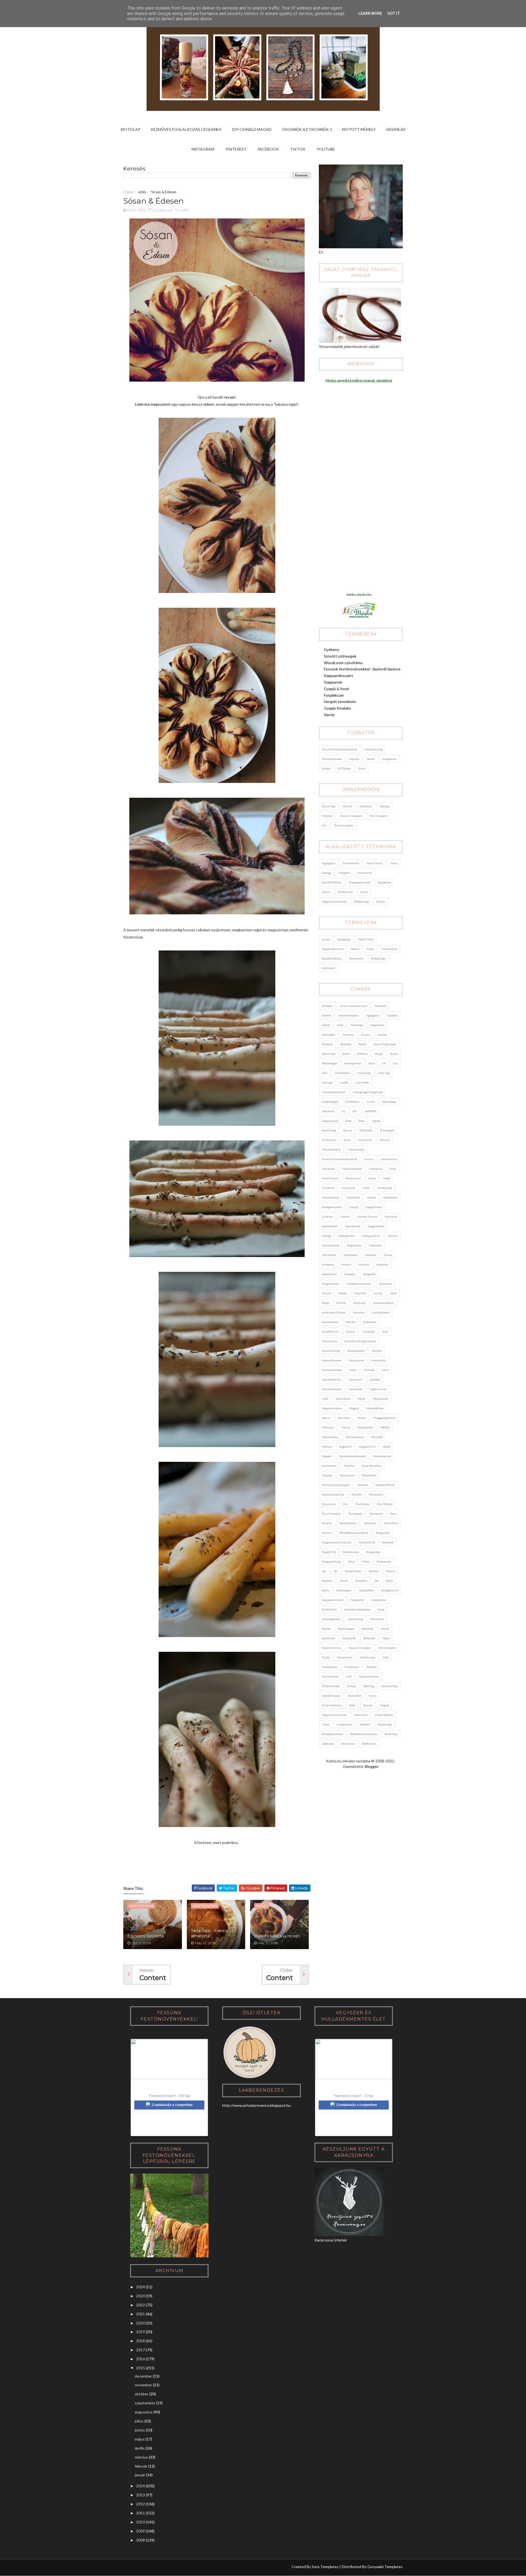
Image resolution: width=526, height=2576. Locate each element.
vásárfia (368, 1705)
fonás (394, 863)
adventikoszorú (349, 1015)
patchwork (376, 1514)
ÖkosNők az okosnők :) (307, 129)
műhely (327, 1447)
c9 (384, 1063)
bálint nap (329, 806)
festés (369, 1159)
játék (393, 1293)
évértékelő (329, 1140)
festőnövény (351, 863)
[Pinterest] (138, 2568)
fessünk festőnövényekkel (340, 749)
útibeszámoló (331, 1686)
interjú (378, 1293)
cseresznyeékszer (334, 1092)
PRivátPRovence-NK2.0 (354, 1533)
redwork (388, 1542)
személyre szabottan (358, 1609)
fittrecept (328, 1169)
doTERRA (371, 1111)
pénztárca (370, 1523)
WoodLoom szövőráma (343, 663)
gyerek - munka (367, 1217)
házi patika (329, 1255)
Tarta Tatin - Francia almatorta (209, 1934)
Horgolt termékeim (340, 701)
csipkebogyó (330, 1102)
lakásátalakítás (332, 1379)
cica (395, 1063)
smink (371, 759)
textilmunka (368, 1657)
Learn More (370, 13)
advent (327, 1015)
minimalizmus (355, 1437)
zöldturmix (369, 1744)
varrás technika (332, 1705)
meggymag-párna (384, 1418)
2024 (141, 2287)
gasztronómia (331, 1197)
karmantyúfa (330, 1322)
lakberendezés (332, 1389)
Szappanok (333, 682)
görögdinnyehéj (332, 1207)
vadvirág (368, 1686)
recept (230, 397)
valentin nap (390, 1686)
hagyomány (354, 1245)
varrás (364, 892)
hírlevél (364, 1264)
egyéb (376, 1121)
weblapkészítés (332, 1734)
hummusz (385, 1284)
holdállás (382, 1264)
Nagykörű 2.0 (367, 1447)
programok (383, 1533)
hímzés (346, 1264)
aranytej (348, 1035)
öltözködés (376, 1494)
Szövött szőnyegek (340, 656)
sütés (142, 192)
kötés (353, 1370)
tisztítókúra (329, 1667)
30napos (327, 1006)
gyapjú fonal (374, 1207)
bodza (394, 1054)
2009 (141, 2531)
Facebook (268, 149)
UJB (349, 1676)
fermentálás (357, 1149)
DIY (355, 1111)
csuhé (371, 1102)
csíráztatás (352, 1102)
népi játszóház (372, 1466)
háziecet (371, 1255)
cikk (325, 1073)
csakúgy (327, 1082)
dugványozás (330, 1121)
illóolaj (343, 1293)
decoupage (389, 1102)
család (344, 1082)
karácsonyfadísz (384, 1303)
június (140, 2430)
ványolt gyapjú (331, 1696)
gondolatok (390, 1197)
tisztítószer (352, 1667)
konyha (377, 1351)
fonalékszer (389, 949)
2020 (141, 2323)
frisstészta (348, 1188)
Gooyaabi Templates (385, 2567)
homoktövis (329, 1274)
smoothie (361, 1581)
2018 (141, 2341)
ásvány (366, 1035)
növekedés (369, 1475)
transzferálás (330, 1676)
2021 (141, 2314)
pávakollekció (348, 1523)
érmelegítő (387, 1130)
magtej (354, 1408)
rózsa (352, 1561)
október (142, 2394)
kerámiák (369, 1332)
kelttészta (370, 1322)
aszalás (382, 1035)
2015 (141, 2368)
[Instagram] (127, 2568)
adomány (381, 1006)
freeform (328, 1188)
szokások (368, 1629)
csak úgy (384, 1073)
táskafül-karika (332, 958)
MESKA (385, 1427)
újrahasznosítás (369, 1676)
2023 (141, 2296)
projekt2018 (367, 1542)
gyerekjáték (330, 1226)
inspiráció (360, 1293)
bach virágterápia (385, 1044)
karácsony (366, 806)
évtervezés (365, 1140)
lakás (385, 1370)
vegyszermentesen (334, 901)
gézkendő (328, 968)
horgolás (344, 873)
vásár (352, 1705)
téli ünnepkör (378, 816)
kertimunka (330, 1341)
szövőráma (329, 1638)
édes (362, 1121)
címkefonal (342, 1073)
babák (363, 1044)
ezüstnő (385, 1140)
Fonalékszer (334, 695)
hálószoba (375, 1245)
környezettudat (332, 759)
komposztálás (356, 1351)
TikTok (298, 149)
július (139, 2421)
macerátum (343, 1399)
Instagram (203, 149)
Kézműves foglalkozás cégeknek (186, 129)
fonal (393, 1169)
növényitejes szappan (336, 1485)
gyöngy (327, 873)
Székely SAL (329, 1609)
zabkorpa (328, 1744)
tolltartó (372, 1667)
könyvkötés (379, 1360)
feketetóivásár (331, 1149)
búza (372, 1063)
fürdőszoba (385, 1188)
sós (377, 1581)
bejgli (379, 1054)
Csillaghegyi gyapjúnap (368, 1092)
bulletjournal (353, 1063)
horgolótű (369, 1274)
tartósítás (369, 1638)
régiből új (329, 1552)
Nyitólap (131, 129)
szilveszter (377, 1619)
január (140, 2475)
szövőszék (349, 1638)
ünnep (351, 1686)
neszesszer (347, 1475)
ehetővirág (329, 1130)
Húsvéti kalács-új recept (277, 1936)
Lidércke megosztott (153, 404)
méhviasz (328, 1427)
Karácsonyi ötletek (334, 1312)
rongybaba (373, 1552)
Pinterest (236, 149)
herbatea (328, 1264)
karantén (359, 1312)
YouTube (326, 149)
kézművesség (374, 749)
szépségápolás (331, 1619)
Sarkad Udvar (353, 1571)
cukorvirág (364, 1073)
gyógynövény (376, 1226)
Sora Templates (325, 2567)
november (143, 2385)
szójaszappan (346, 1629)
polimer (327, 1533)
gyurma (393, 1236)
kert (385, 1332)
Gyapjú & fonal (336, 689)
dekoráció (328, 1111)
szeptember (145, 2403)
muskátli (377, 1437)
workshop (391, 1734)
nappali (327, 1456)
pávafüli (327, 1523)
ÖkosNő (357, 1494)
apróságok (329, 1035)
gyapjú (354, 1207)
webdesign (362, 901)
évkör (362, 768)
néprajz (354, 759)
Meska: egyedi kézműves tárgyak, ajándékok (359, 380)
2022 (141, 2305)
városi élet (355, 1696)
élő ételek (344, 768)
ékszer (381, 901)
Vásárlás (396, 129)
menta (346, 1427)
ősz (324, 825)
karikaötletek (381, 1312)
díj (343, 1111)
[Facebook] (148, 2568)
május (140, 2439)
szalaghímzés (390, 1590)
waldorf (365, 1724)
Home (128, 192)
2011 (141, 2513)
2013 (141, 2495)
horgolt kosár (331, 1284)
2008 (141, 2540)
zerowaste (348, 1744)
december (143, 2376)
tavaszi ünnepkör (351, 816)
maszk (326, 1418)
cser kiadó (362, 1082)
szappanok (385, 882)
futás (367, 1188)
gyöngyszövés (371, 1236)
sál (336, 1571)
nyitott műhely (332, 882)
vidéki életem (384, 1715)
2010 (141, 2522)
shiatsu (391, 1571)
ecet (348, 1121)
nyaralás (363, 1485)
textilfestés (345, 892)
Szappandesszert (338, 675)
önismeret (329, 1504)
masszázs (344, 1418)
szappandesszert (360, 882)
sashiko (374, 1571)
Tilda (386, 1657)
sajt (324, 1571)
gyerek (345, 1217)
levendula (356, 1389)
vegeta (385, 1705)
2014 (141, 2486)
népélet (327, 816)
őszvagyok (355, 1514)
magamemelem (332, 1408)
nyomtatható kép (333, 1494)
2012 (141, 2504)
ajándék (392, 1015)
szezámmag (355, 1619)
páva (393, 1514)
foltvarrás (376, 1169)
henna (388, 1255)
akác (340, 1025)
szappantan (389, 759)
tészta (326, 1657)
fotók (387, 1178)
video (326, 1724)
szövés (326, 892)
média (362, 1418)
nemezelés (365, 873)
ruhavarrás (384, 1561)
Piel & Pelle (391, 1523)
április (140, 2448)
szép (381, 1609)
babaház (346, 1044)
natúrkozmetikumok (352, 1456)
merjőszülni (365, 1427)
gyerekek (391, 1217)
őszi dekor (362, 1504)
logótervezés (378, 1389)
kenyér (351, 1332)
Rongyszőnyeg (331, 1561)
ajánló (326, 1025)
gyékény (328, 1217)
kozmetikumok (332, 1360)
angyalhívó (377, 1025)
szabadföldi (366, 1590)
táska (386, 1638)
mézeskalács (330, 1437)
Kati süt (351, 1322)
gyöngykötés (347, 1236)
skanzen (327, 1581)
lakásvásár (356, 1379)
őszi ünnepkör (344, 825)
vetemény (361, 1715)
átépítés (328, 1044)
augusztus (144, 2412)
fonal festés (375, 863)
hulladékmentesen (359, 1284)
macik (362, 1399)
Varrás (329, 715)
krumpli (369, 1370)
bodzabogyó (329, 1063)
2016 (141, 2359)
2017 (141, 2350)
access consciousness (354, 1006)
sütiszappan (344, 1590)
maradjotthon (375, 1408)
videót (208, 404)
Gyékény (331, 649)
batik (346, 1054)
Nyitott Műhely (359, 129)
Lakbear (375, 1379)
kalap (325, 1303)
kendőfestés (330, 1332)
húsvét (347, 806)
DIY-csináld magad (252, 129)
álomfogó (357, 1025)
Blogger (371, 1766)
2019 (141, 2332)
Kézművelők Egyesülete (360, 1341)
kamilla (341, 1303)
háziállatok (351, 1255)
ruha (366, 1561)
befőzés (362, 1054)
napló (387, 1447)
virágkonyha (345, 1724)
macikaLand (380, 1399)
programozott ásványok (337, 1542)
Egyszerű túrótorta (146, 1936)
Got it (394, 13)
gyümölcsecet (331, 1245)
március (141, 2457)
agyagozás (329, 863)
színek (326, 768)
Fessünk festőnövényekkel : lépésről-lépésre (362, 669)
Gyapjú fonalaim (337, 708)
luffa (325, 1399)
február (141, 2466)
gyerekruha (353, 1226)
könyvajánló (356, 1360)
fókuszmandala (352, 1169)
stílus (390, 1581)
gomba (371, 1197)
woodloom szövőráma (364, 1734)
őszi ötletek (385, 1504)
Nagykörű (345, 1447)
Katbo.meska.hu (359, 594)
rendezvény (351, 1552)
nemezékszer (382, 1456)
